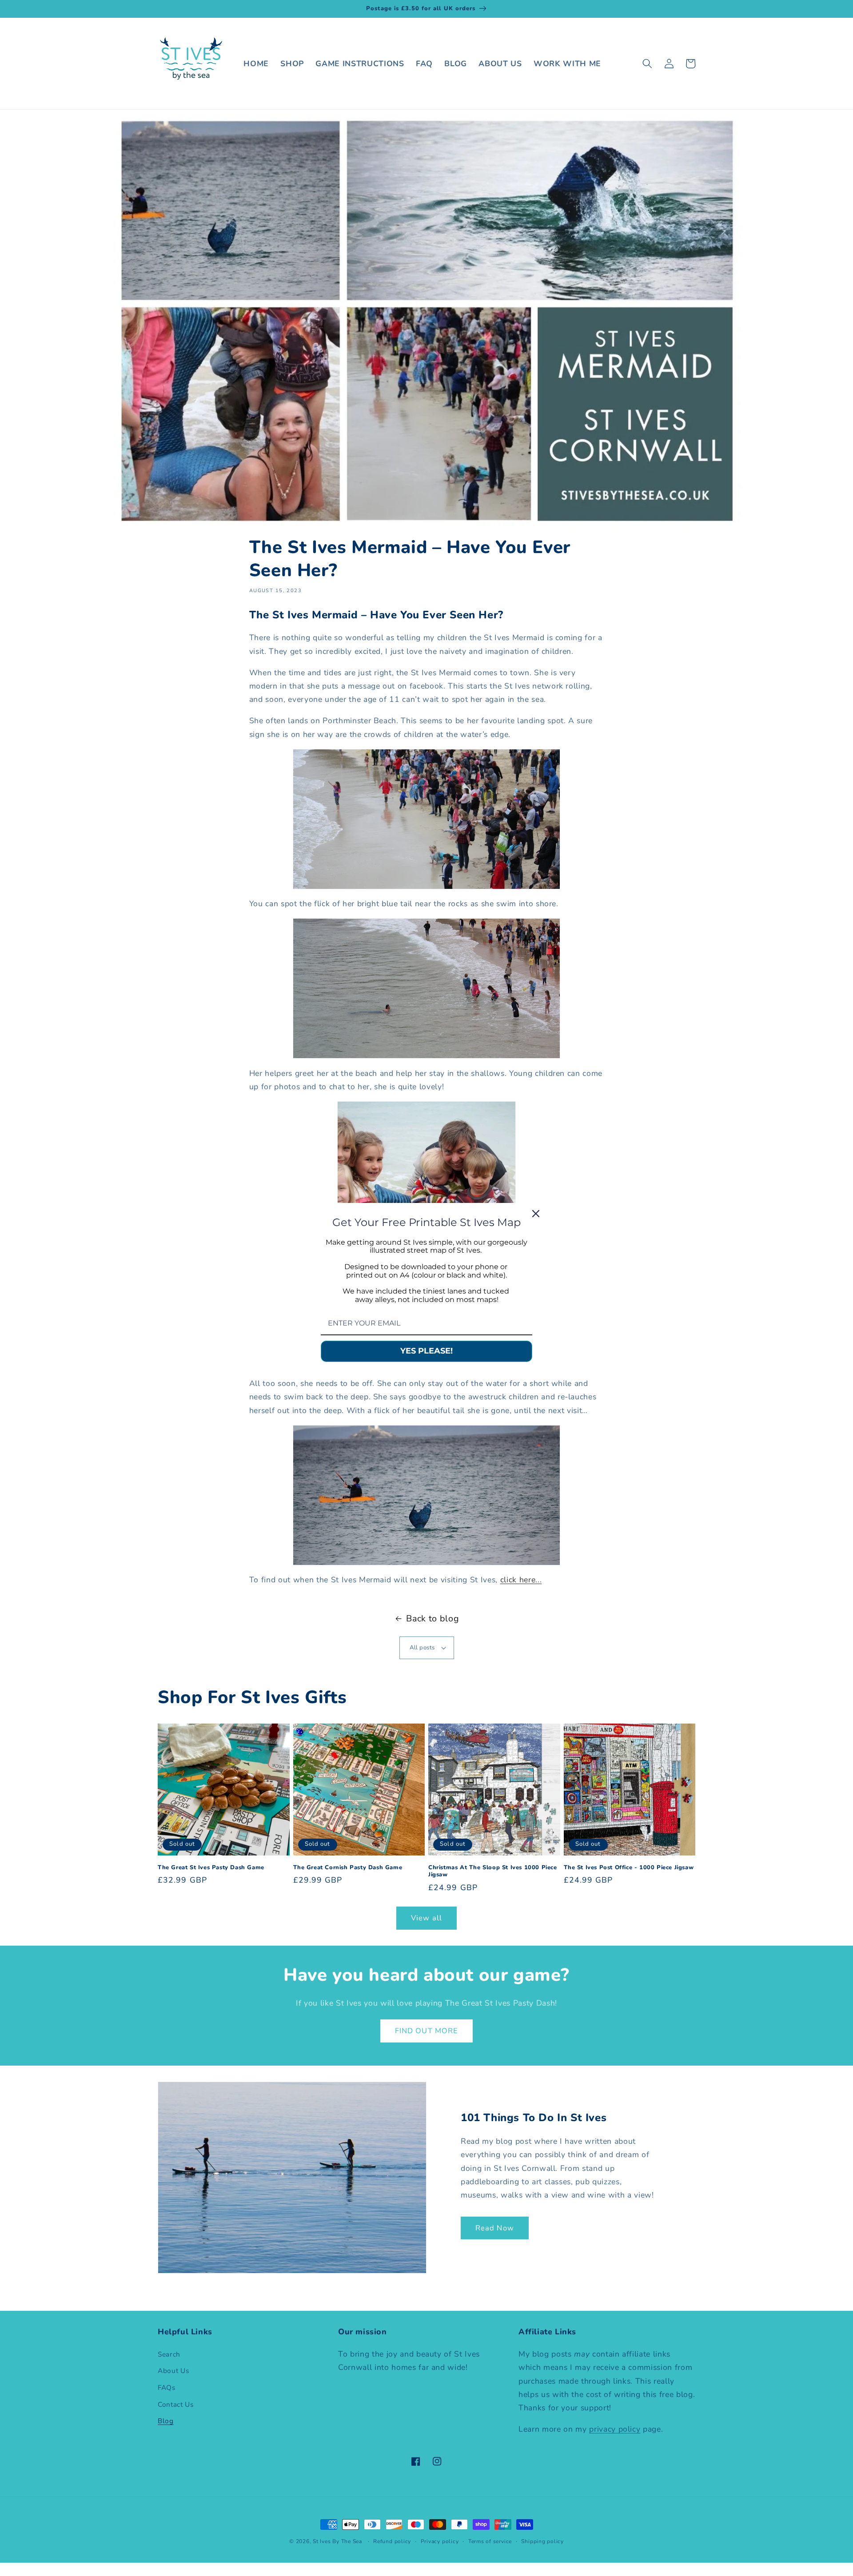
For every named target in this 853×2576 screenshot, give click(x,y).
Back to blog (432, 1618)
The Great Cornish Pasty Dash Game (348, 1868)
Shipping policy (542, 2541)
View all (426, 1918)
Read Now (495, 2228)
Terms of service (490, 2541)
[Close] (536, 1213)
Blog (166, 2421)
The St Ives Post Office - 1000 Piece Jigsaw (629, 1868)
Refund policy (392, 2541)
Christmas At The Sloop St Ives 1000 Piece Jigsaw (493, 1871)
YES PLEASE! (426, 1351)
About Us (173, 2371)
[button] (647, 64)
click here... (521, 1580)
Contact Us (176, 2404)
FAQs (167, 2387)
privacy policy (615, 2429)
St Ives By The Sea (337, 2541)
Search (169, 2354)
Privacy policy (440, 2541)
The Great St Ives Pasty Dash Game (211, 1868)
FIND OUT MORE (426, 2031)
